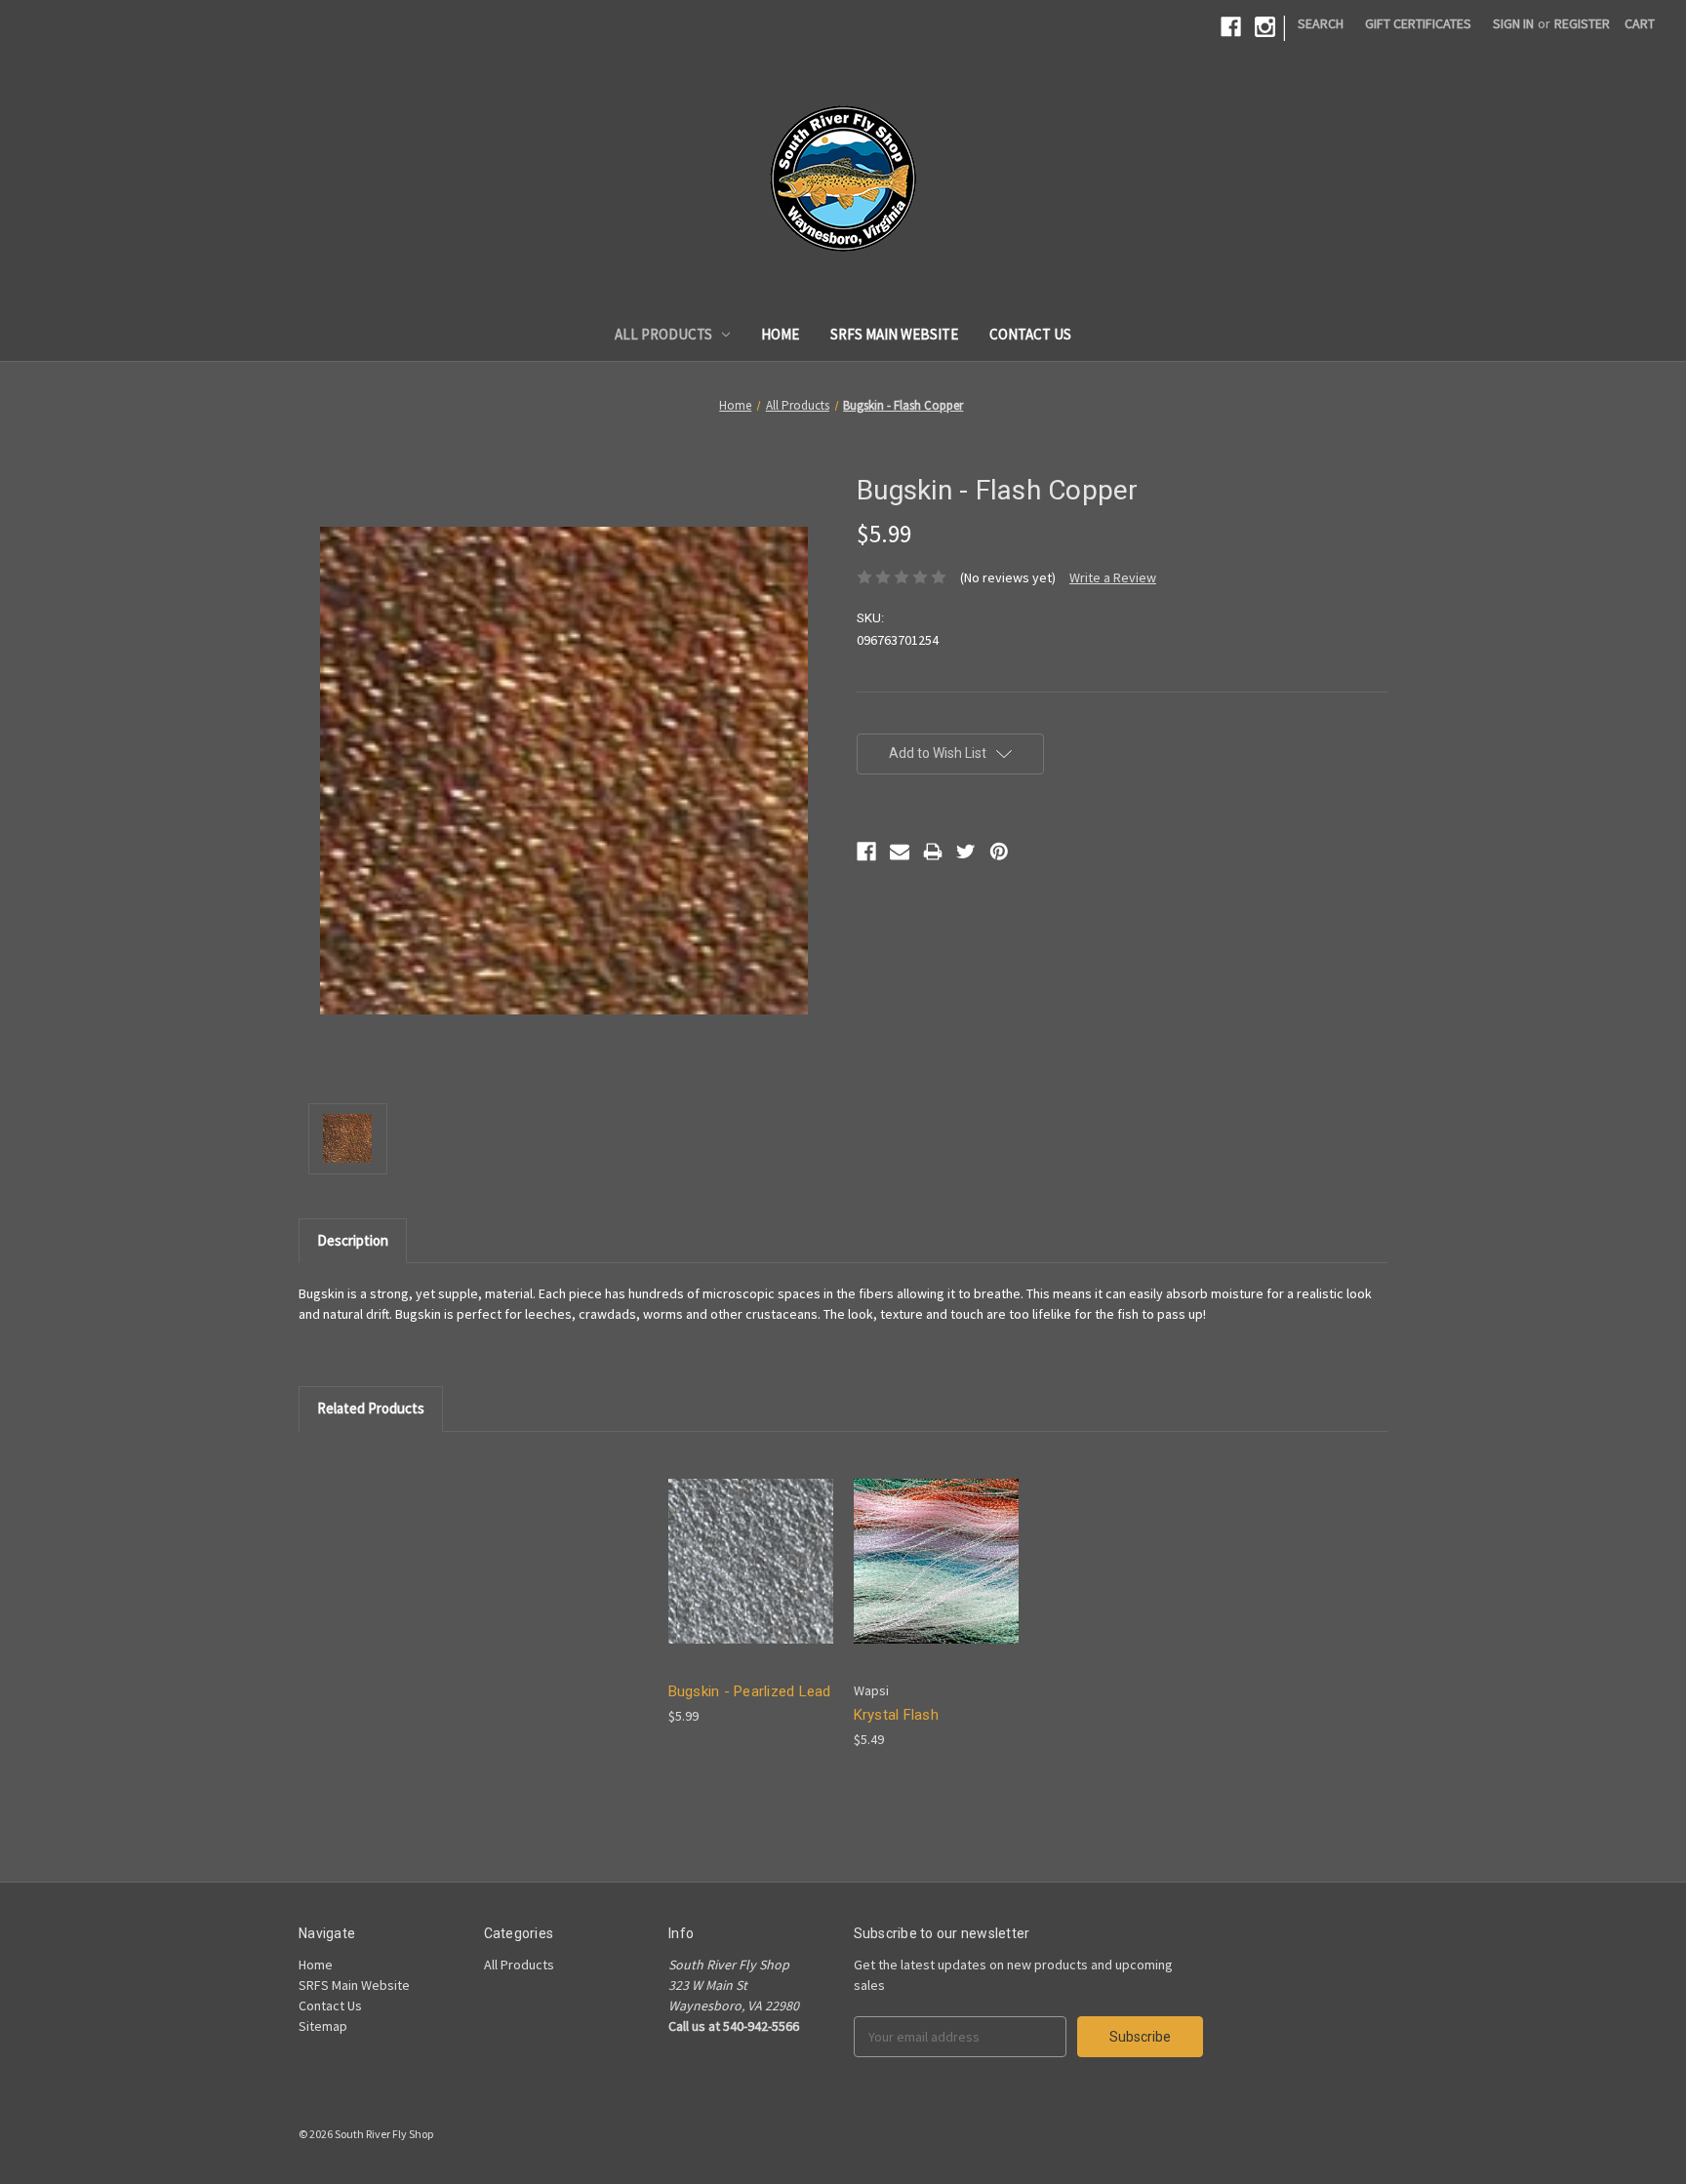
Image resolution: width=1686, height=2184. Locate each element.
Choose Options (936, 1578)
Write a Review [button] (1113, 577)
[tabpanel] (750, 1589)
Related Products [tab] (371, 1408)
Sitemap (323, 2026)
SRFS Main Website (894, 334)
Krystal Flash (896, 1715)
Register (1582, 23)
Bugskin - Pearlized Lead (750, 1691)
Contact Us (1030, 334)
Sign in (1513, 23)
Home (780, 334)
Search (1321, 23)
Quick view (748, 1544)
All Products (663, 334)
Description (353, 1240)
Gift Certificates (1418, 23)
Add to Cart (750, 1578)
